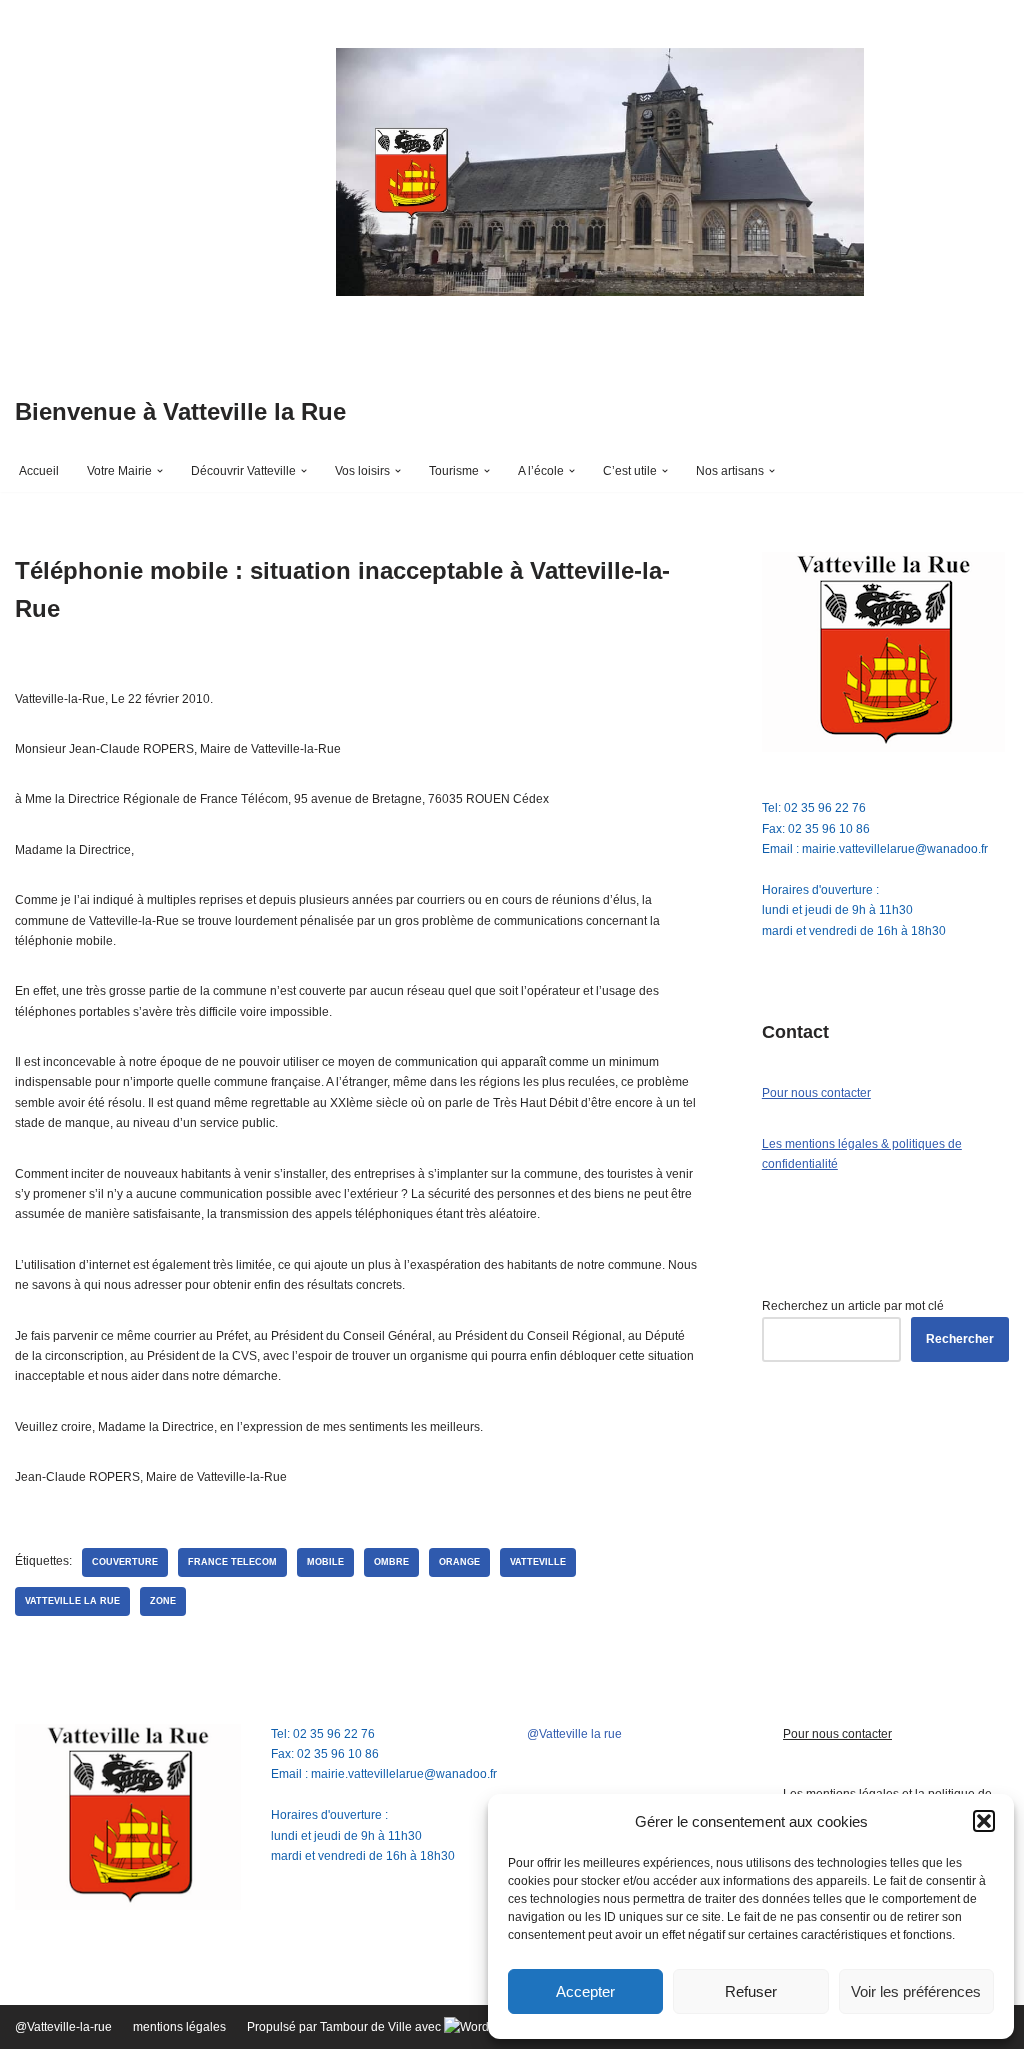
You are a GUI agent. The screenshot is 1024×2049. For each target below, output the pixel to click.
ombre (391, 1562)
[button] (984, 1821)
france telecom (232, 1562)
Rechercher (960, 1339)
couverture (125, 1562)
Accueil (39, 471)
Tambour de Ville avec (382, 2027)
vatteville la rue (72, 1601)
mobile (325, 1562)
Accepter (585, 1991)
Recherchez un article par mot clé (853, 1306)
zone (163, 1601)
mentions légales (179, 2027)
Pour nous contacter (816, 1093)
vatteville (538, 1562)
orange (459, 1562)
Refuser (751, 1991)
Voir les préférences (916, 1991)
